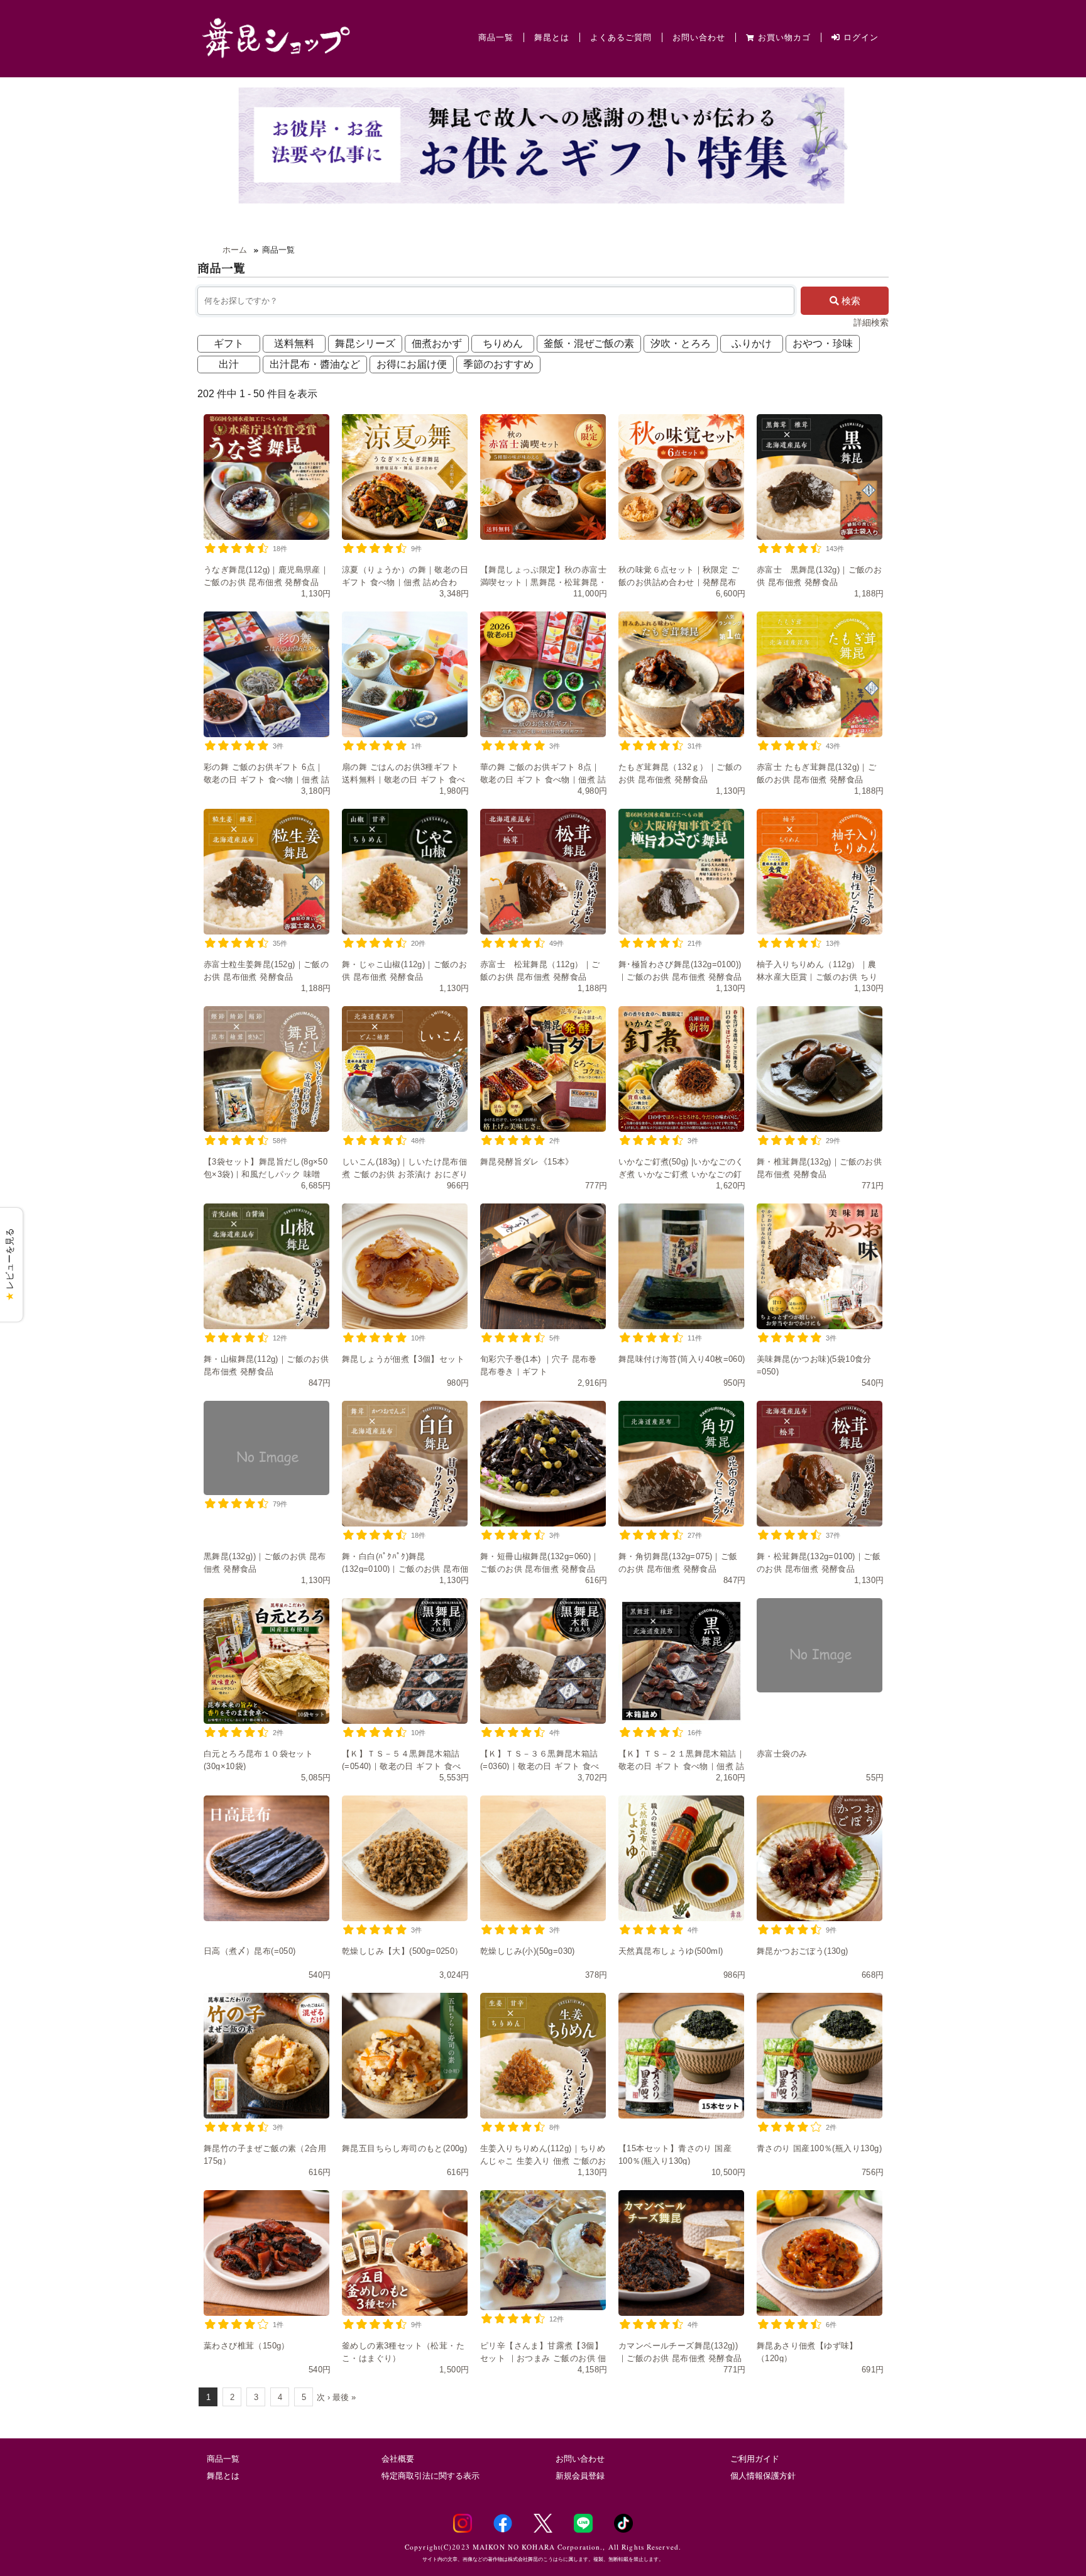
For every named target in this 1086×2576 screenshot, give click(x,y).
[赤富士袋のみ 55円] (820, 1645)
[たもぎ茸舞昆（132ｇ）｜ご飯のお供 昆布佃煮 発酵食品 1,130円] (681, 674)
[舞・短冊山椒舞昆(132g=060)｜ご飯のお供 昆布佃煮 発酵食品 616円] (543, 1464)
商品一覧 (496, 37)
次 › (323, 2397)
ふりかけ (752, 343)
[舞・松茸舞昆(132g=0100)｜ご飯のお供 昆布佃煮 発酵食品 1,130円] (820, 1464)
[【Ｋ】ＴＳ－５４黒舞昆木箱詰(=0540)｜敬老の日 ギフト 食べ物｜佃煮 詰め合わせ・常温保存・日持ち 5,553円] (405, 1661)
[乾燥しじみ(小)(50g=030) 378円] (543, 1858)
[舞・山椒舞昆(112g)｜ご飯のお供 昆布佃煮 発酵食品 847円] (266, 1266)
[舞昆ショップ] (276, 37)
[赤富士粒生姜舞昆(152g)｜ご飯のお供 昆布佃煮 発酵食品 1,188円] (266, 872)
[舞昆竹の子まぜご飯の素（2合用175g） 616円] (266, 2056)
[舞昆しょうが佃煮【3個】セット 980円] (405, 1266)
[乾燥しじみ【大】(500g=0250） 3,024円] (405, 1858)
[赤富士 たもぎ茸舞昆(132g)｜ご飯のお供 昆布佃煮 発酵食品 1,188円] (820, 674)
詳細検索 (871, 322)
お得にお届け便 (412, 364)
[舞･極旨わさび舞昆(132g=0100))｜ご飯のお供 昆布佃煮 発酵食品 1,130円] (681, 872)
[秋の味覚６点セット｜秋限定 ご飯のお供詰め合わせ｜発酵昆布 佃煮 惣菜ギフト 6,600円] (681, 477)
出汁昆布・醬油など (315, 364)
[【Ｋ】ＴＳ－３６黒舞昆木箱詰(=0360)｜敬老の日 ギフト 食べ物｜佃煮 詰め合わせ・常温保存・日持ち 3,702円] (543, 1661)
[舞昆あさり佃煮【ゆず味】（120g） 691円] (820, 2253)
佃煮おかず (437, 343)
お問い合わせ (699, 37)
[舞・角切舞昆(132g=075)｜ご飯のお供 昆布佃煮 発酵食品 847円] (681, 1464)
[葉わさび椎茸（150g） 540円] (266, 2253)
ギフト (229, 343)
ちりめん (503, 343)
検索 (850, 301)
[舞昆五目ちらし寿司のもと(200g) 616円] (405, 2056)
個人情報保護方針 (763, 2476)
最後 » (344, 2397)
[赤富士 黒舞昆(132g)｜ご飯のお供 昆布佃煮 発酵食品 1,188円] (820, 477)
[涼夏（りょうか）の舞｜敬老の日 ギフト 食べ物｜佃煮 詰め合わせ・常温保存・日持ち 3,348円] (405, 477)
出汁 (229, 364)
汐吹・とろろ (681, 343)
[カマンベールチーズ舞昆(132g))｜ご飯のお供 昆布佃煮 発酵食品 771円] (681, 2253)
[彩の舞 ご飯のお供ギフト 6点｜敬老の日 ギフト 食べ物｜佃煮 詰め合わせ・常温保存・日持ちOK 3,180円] (266, 674)
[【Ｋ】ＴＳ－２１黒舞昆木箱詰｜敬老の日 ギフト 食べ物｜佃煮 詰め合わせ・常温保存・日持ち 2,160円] (681, 1661)
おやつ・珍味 (823, 343)
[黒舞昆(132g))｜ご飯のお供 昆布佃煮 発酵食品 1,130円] (266, 1448)
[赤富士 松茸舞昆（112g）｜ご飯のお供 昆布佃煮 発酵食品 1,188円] (543, 872)
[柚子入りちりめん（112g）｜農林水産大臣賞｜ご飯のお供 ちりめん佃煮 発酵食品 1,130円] (820, 872)
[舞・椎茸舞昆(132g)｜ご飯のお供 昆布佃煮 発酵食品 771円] (820, 1069)
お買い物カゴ (784, 37)
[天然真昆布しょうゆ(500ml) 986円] (681, 1858)
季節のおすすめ (498, 364)
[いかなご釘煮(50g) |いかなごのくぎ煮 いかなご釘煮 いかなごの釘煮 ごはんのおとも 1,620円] (681, 1069)
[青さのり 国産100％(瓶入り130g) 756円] (820, 2056)
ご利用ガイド (755, 2459)
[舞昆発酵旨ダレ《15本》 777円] (543, 1069)
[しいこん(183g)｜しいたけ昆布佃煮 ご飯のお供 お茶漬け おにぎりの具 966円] (405, 1069)
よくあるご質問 (621, 37)
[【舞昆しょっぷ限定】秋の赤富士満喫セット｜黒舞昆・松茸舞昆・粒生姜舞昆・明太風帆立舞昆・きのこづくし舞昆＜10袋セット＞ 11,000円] (543, 477)
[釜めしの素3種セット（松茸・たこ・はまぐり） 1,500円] (405, 2253)
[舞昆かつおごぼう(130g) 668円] (820, 1858)
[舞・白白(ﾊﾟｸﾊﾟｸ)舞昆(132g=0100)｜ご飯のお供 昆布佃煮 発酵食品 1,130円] (405, 1464)
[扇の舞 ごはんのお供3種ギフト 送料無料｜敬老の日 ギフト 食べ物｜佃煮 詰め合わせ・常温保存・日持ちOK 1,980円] (405, 674)
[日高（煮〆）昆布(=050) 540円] (266, 1858)
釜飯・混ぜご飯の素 (589, 343)
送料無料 (294, 343)
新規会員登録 (580, 2476)
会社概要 (398, 2459)
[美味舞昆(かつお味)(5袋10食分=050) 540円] (820, 1266)
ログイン (859, 37)
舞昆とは (552, 37)
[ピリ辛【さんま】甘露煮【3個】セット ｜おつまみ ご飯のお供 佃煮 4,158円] (543, 2250)
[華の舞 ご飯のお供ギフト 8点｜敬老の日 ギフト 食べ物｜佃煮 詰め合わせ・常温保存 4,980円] (543, 674)
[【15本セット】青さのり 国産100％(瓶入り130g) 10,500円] (681, 2056)
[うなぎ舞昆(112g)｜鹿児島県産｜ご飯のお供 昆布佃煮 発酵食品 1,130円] (266, 477)
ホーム (235, 250)
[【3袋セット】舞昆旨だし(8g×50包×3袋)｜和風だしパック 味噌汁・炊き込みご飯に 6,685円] (266, 1069)
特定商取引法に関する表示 (431, 2476)
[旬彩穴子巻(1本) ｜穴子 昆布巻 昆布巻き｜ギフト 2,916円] (543, 1266)
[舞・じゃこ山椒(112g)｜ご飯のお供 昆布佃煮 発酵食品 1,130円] (405, 872)
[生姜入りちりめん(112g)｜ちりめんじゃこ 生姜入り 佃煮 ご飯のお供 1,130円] (543, 2056)
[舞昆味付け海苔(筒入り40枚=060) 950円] (681, 1266)
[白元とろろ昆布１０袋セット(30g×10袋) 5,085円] (266, 1661)
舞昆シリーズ (365, 343)
